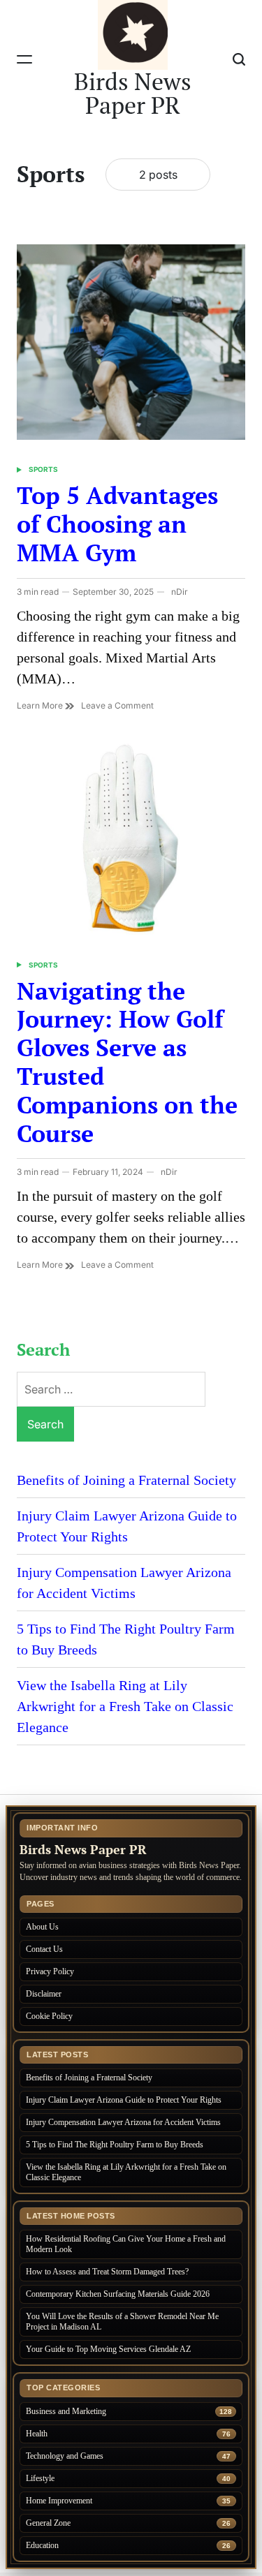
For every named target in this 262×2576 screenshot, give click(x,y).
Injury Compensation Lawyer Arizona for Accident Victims (124, 2122)
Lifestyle (40, 2478)
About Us (42, 1927)
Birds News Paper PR (133, 94)
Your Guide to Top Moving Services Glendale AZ (108, 2349)
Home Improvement (59, 2501)
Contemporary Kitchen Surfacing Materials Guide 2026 (118, 2294)
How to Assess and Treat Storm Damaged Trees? (107, 2272)
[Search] (239, 59)
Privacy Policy (50, 1971)
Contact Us (44, 1949)
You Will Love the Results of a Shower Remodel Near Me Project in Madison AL (122, 2322)
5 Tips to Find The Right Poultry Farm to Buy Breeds (115, 2145)
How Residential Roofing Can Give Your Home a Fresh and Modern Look (126, 2244)
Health (37, 2434)
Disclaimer (44, 1994)
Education (42, 2545)
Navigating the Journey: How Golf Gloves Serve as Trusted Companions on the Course (127, 1062)
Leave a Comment (117, 706)
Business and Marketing (66, 2411)
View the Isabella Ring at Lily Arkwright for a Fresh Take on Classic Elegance (125, 1706)
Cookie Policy (49, 2016)
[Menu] (24, 59)
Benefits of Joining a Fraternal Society (126, 1480)
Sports (43, 469)
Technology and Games (65, 2456)
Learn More (41, 705)
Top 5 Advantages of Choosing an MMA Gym (117, 524)
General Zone (48, 2523)
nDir (180, 592)
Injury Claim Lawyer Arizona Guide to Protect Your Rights (125, 2100)
